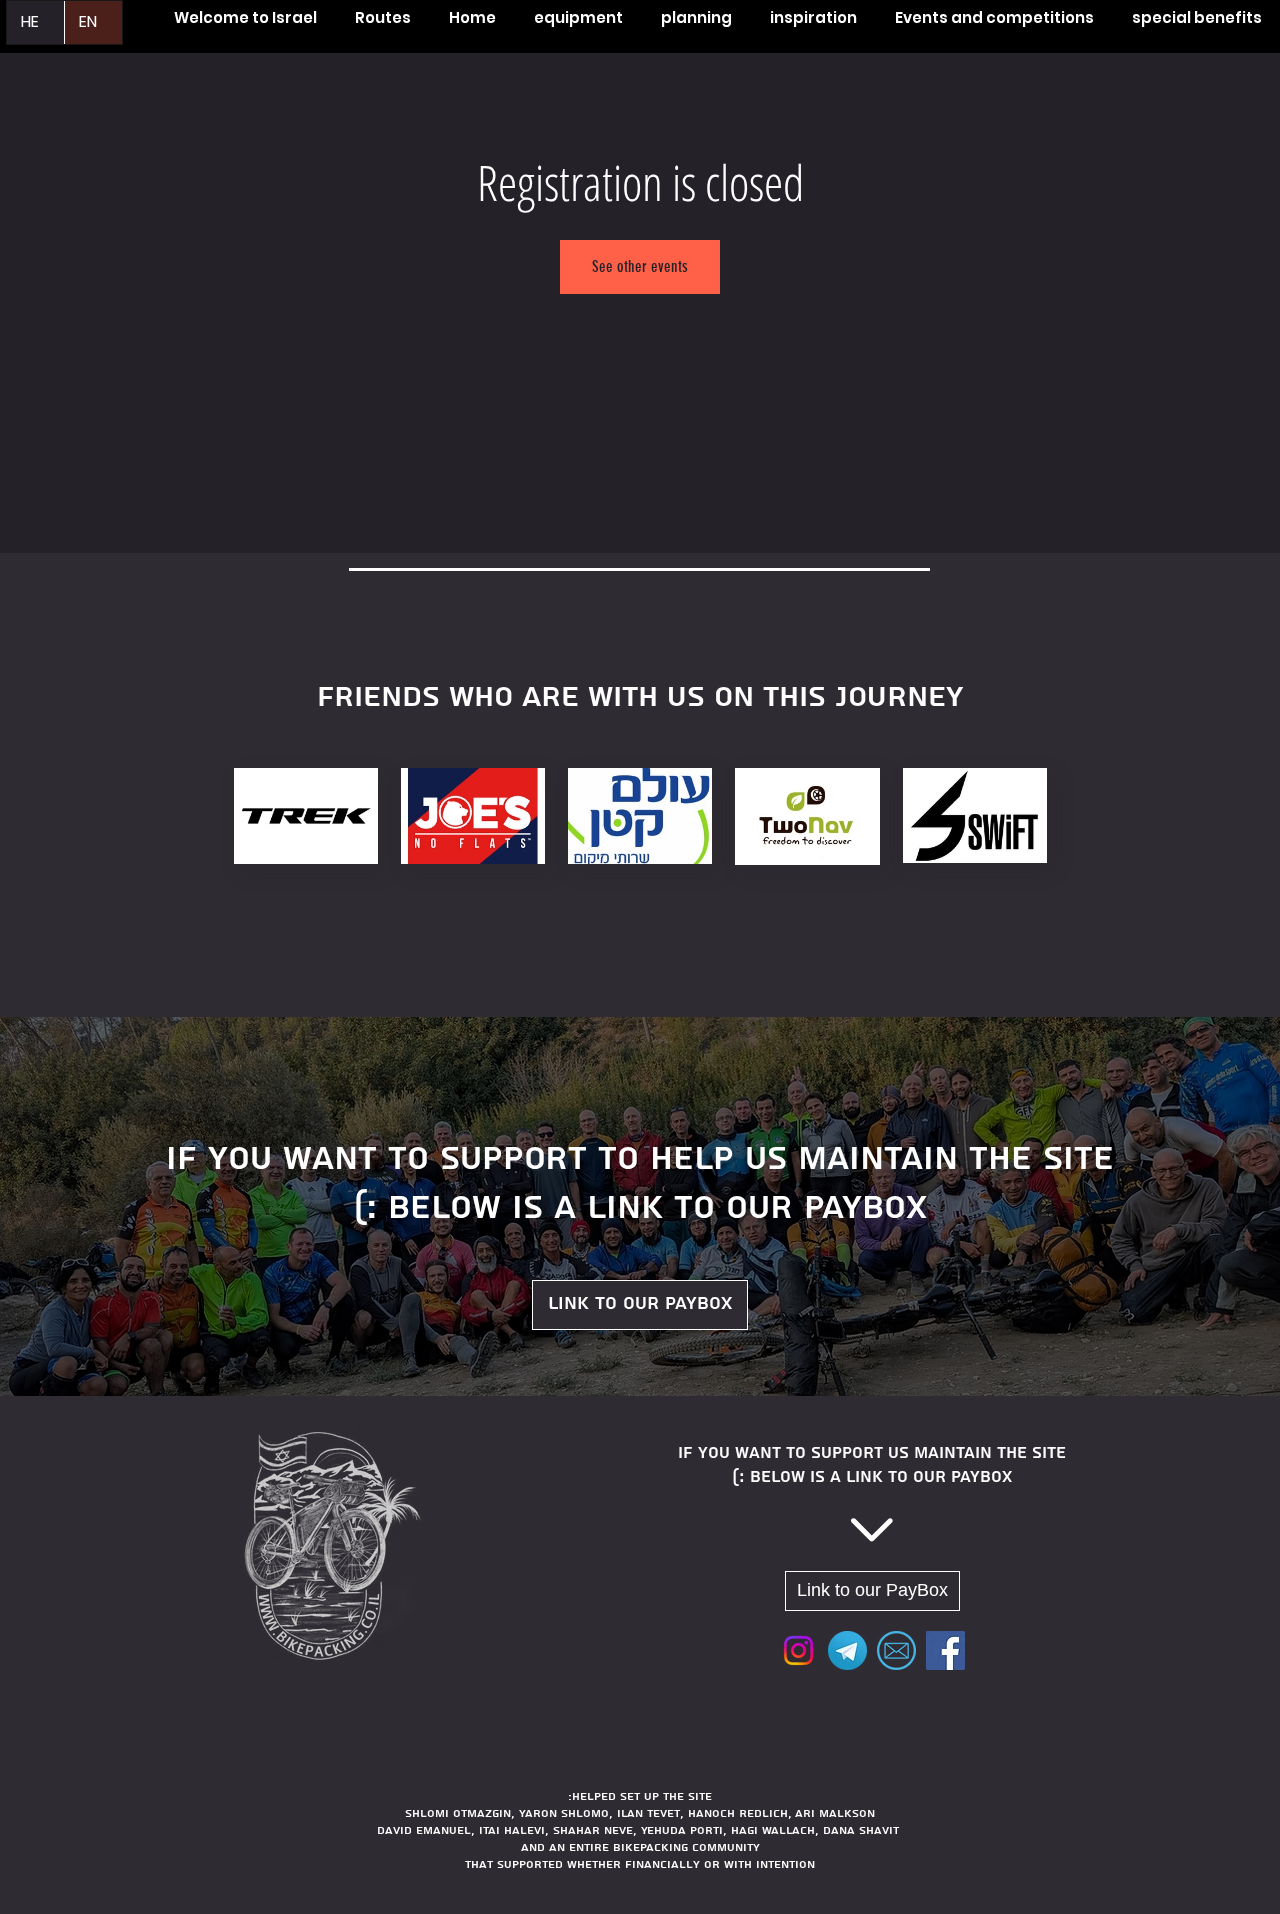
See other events (640, 266)
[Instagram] (798, 1650)
